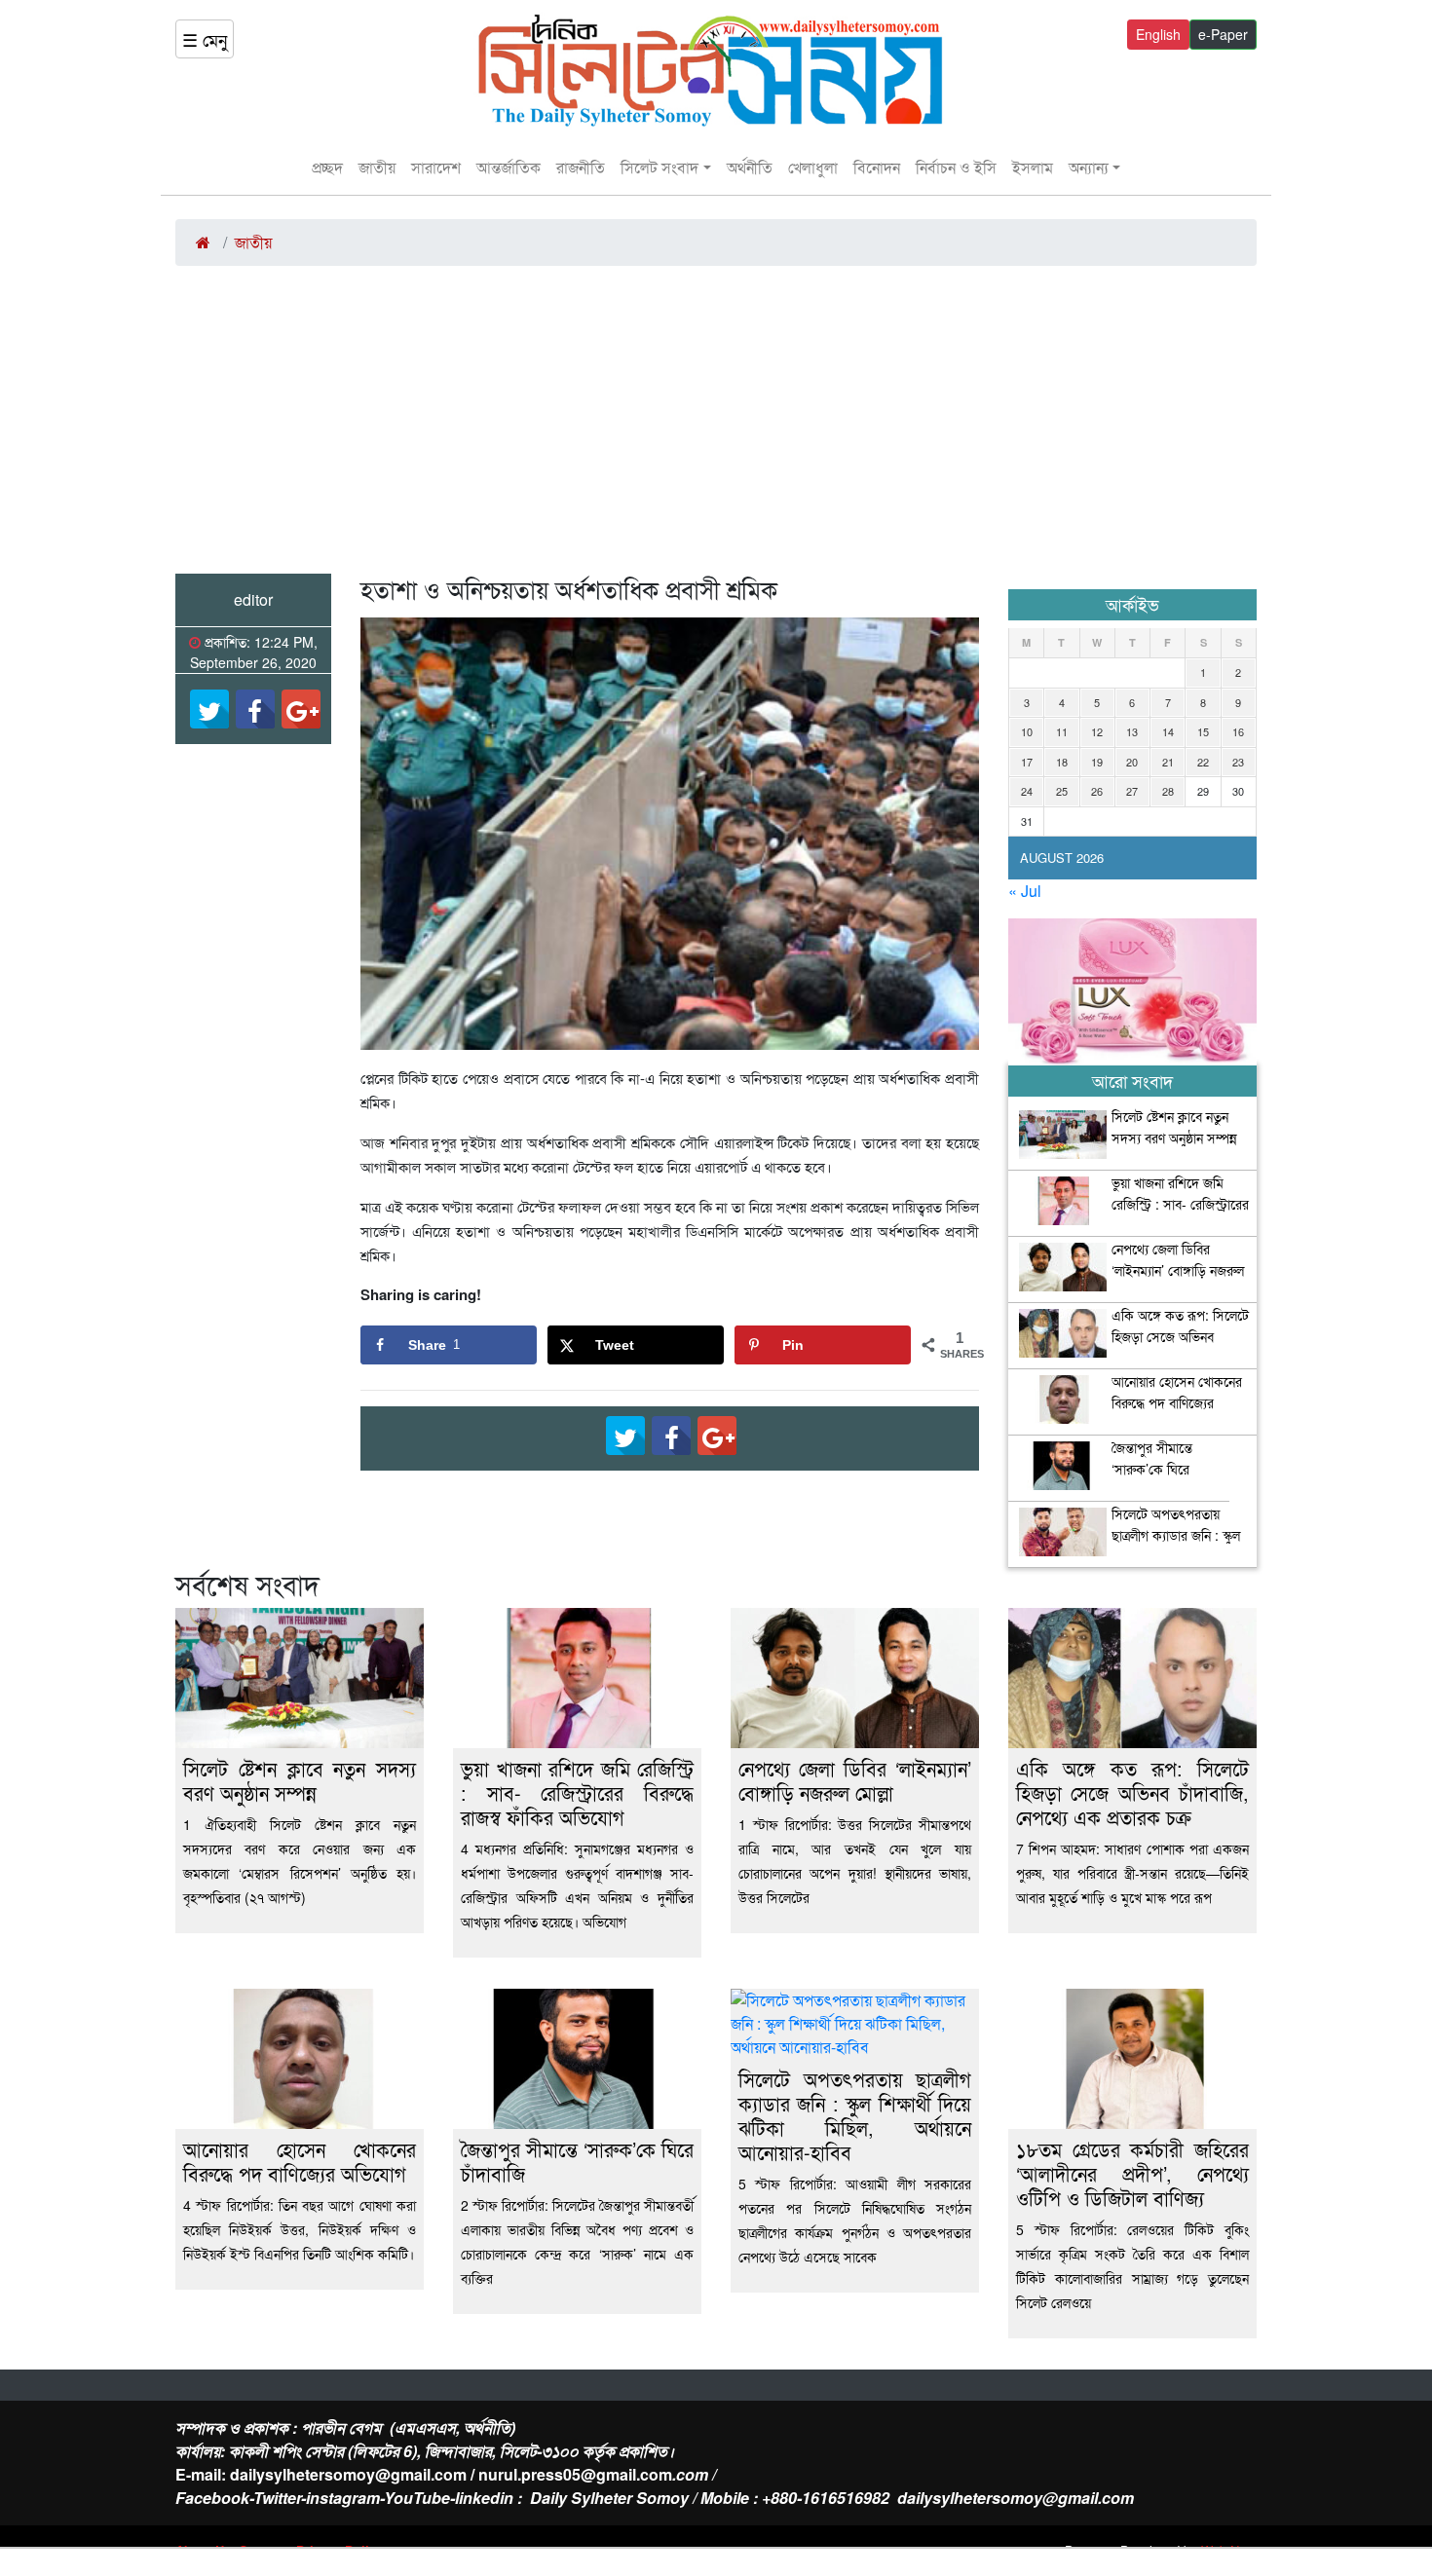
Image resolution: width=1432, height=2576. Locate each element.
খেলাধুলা (813, 167)
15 (1203, 731)
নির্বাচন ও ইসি (956, 167)
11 (1062, 731)
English (1158, 34)
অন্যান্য (1089, 167)
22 (1203, 762)
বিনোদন (877, 167)
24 (1027, 791)
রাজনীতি (581, 167)
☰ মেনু (205, 39)
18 (1062, 762)
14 (1168, 731)
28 (1168, 791)
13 (1132, 731)
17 (1027, 762)
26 (1097, 791)
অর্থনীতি (750, 167)
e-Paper (1223, 34)
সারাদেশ (436, 167)
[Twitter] (209, 709)
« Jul (1025, 891)
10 (1027, 731)
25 (1062, 791)
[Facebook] (255, 709)
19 (1097, 762)
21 (1168, 762)
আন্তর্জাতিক (509, 167)
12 (1097, 731)
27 (1132, 791)
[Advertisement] (716, 428)
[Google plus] (301, 709)
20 (1132, 762)
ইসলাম (1033, 167)
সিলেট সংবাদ (659, 167)
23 (1238, 762)
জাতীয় (377, 167)
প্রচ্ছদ (327, 167)
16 (1238, 731)
